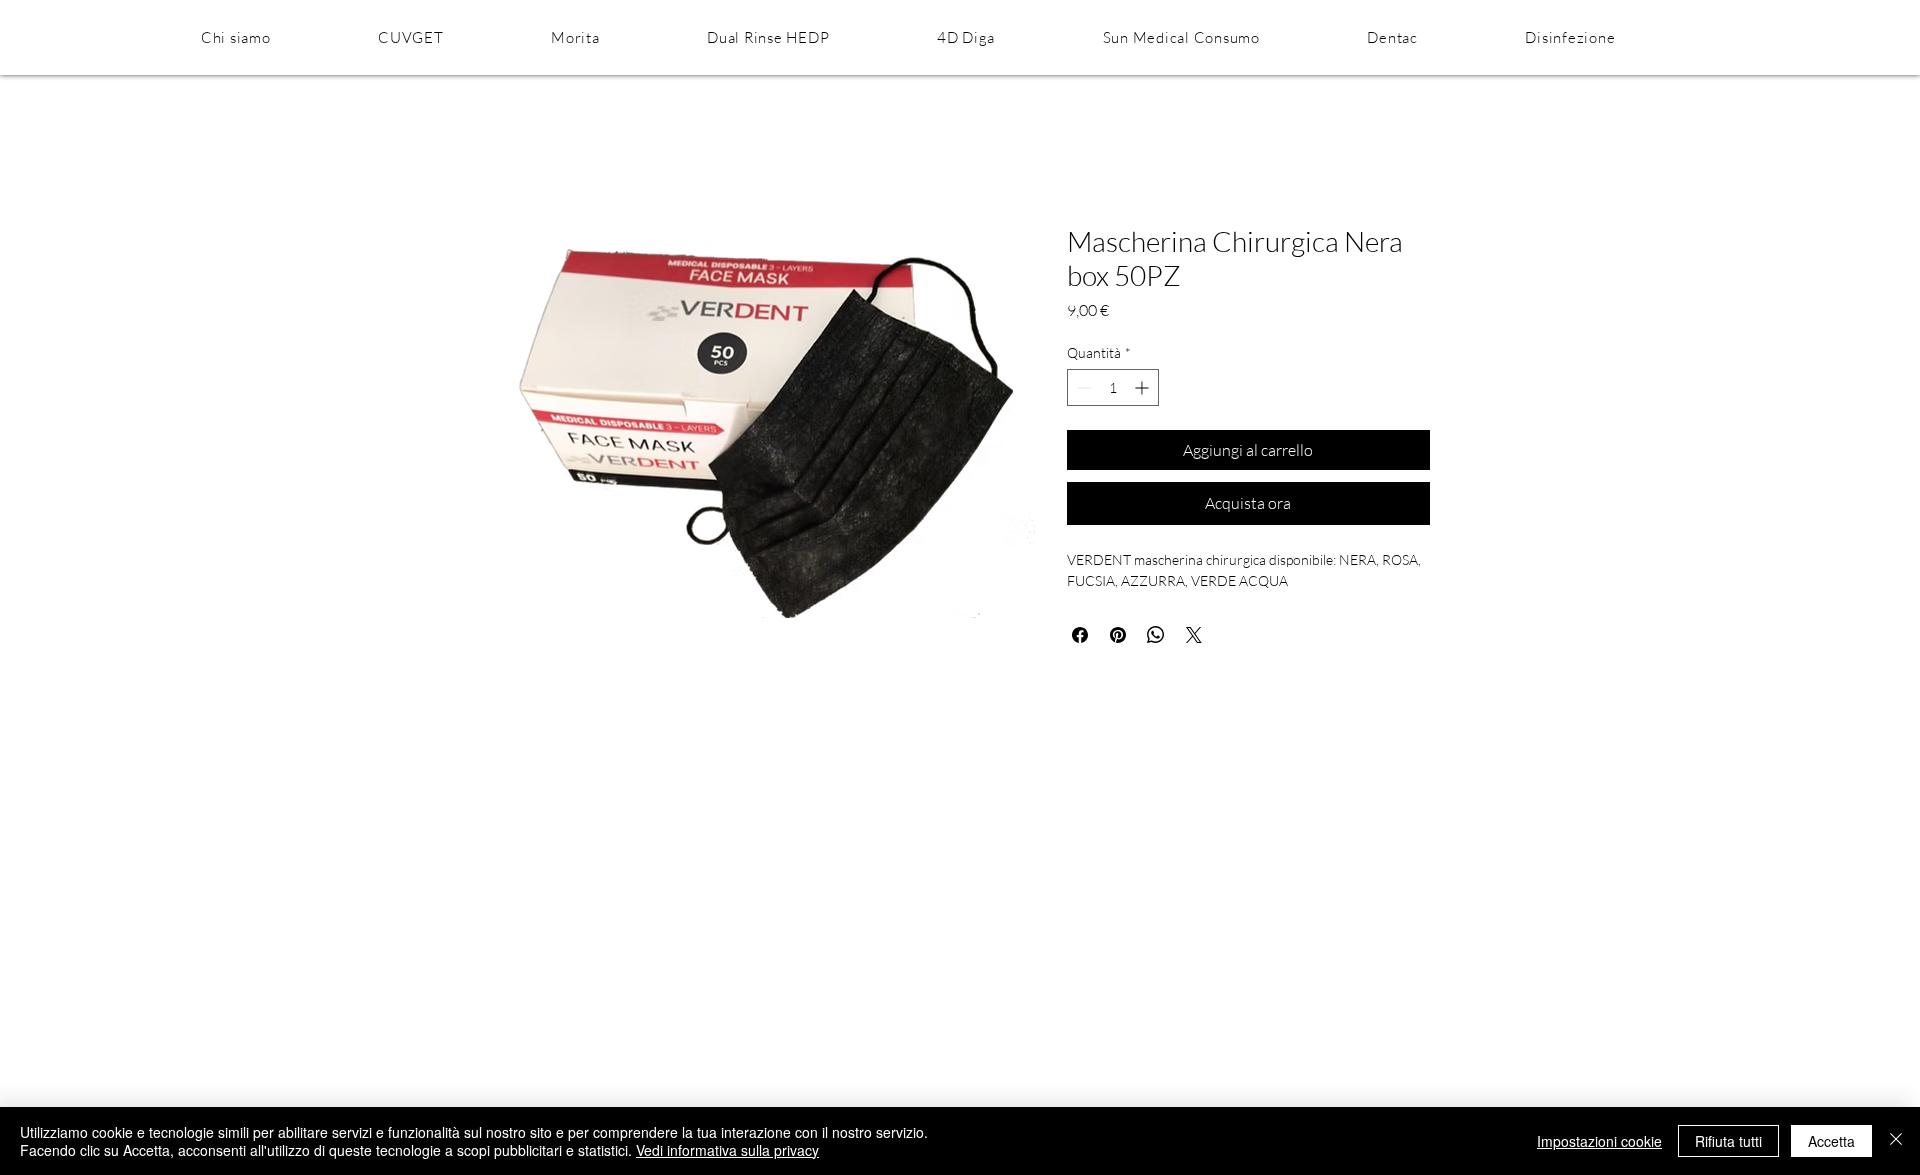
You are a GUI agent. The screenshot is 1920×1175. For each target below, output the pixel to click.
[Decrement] (1082, 387)
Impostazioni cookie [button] (1599, 1141)
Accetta (1831, 1141)
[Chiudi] (1896, 1141)
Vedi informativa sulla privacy (727, 1150)
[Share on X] (1194, 635)
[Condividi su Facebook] (1080, 635)
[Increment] (1143, 387)
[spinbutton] (1113, 387)
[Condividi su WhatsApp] (1156, 635)
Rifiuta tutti (1728, 1141)
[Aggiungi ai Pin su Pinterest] (1118, 635)
